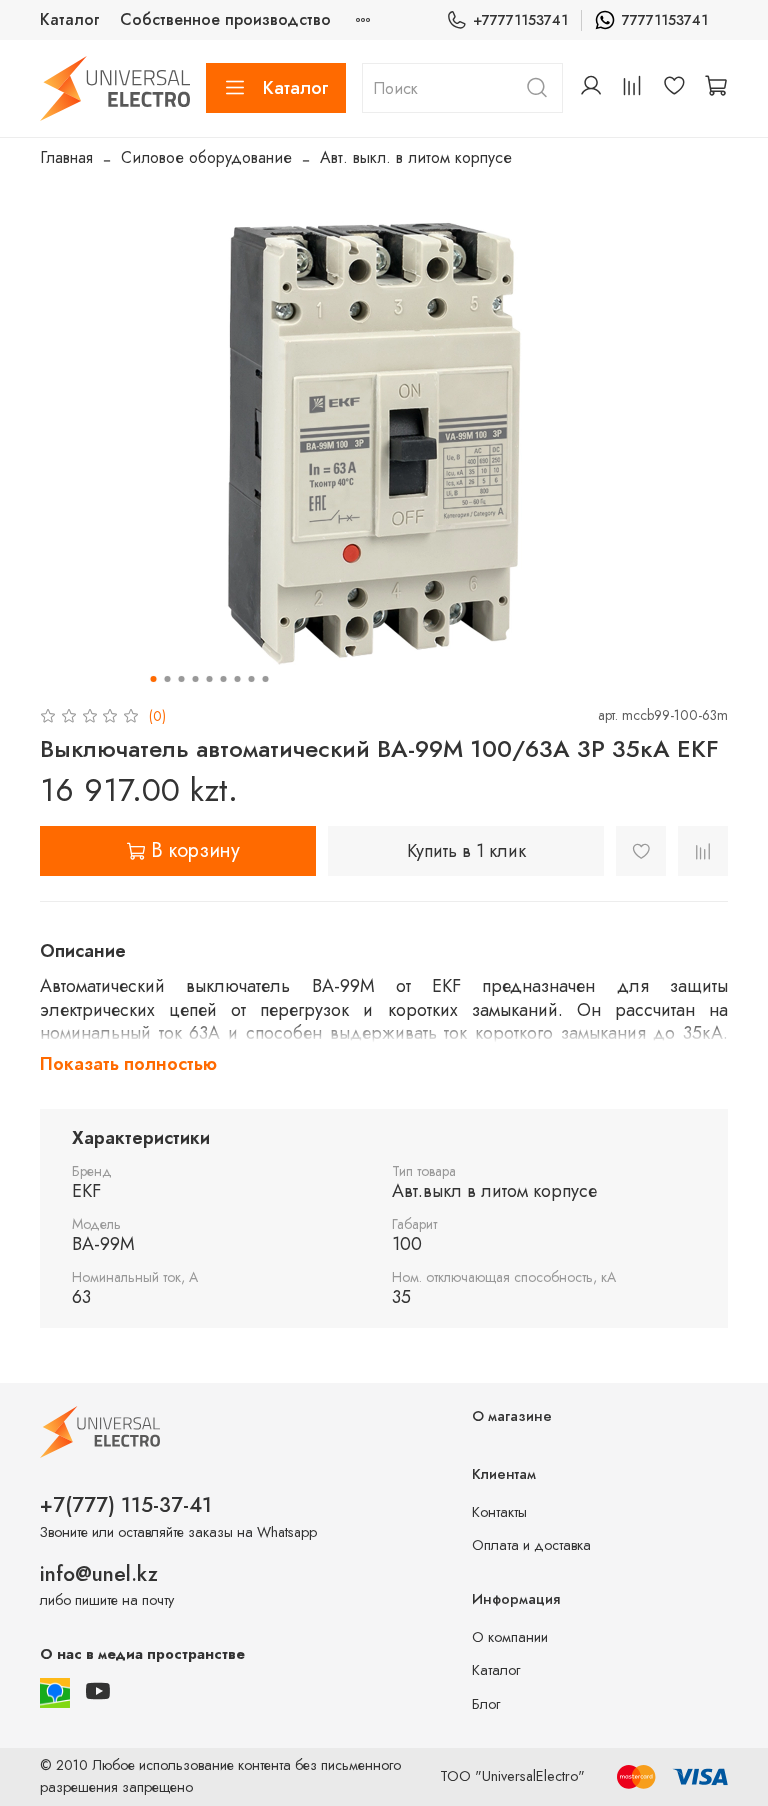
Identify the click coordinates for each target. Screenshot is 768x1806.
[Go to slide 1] (154, 679)
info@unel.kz (99, 1574)
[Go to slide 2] (168, 679)
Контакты (499, 1512)
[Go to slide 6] (224, 679)
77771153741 (665, 20)
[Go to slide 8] (252, 679)
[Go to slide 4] (196, 679)
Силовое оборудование (206, 157)
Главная (66, 157)
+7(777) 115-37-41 (126, 1505)
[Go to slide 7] (238, 679)
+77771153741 (520, 20)
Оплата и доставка (531, 1545)
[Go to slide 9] (266, 679)
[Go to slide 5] (210, 679)
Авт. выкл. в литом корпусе (416, 157)
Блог (486, 1704)
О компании (510, 1637)
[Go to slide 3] (182, 679)
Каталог (70, 19)
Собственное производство (225, 19)
